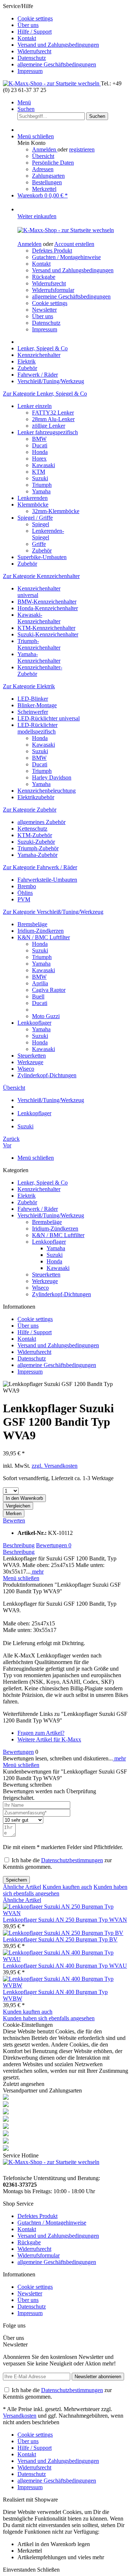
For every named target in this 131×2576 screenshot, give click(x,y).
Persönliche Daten (53, 163)
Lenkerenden (33, 498)
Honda (40, 452)
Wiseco (26, 1069)
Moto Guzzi (46, 1016)
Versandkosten (20, 2416)
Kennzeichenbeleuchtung (47, 791)
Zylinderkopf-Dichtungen (47, 1075)
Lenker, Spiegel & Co (43, 1183)
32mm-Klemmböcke (56, 511)
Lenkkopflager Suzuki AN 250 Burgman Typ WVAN (65, 1920)
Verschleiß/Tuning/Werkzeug (51, 1215)
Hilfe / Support (35, 32)
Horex (39, 459)
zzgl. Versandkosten (55, 1466)
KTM (39, 472)
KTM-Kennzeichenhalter (46, 628)
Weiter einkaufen (37, 216)
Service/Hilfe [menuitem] (51, 38)
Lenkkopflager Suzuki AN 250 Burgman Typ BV (60, 1939)
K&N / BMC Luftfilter (44, 937)
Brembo (27, 886)
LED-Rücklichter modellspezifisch (37, 728)
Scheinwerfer (33, 712)
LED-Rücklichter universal (49, 718)
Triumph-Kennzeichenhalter (39, 644)
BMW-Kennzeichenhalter (47, 602)
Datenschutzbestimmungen (72, 1860)
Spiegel (41, 524)
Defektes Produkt (52, 251)
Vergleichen (18, 1506)
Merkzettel (44, 189)
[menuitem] (73, 19)
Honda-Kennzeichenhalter (48, 608)
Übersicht (43, 156)
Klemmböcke (33, 505)
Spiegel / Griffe (35, 518)
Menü (24, 102)
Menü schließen (36, 136)
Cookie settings (35, 18)
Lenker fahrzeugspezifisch (48, 432)
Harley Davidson (52, 777)
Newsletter (44, 310)
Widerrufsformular (53, 290)
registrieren (82, 149)
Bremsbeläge (32, 924)
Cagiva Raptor (49, 990)
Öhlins (25, 893)
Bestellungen (47, 182)
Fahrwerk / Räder (38, 1209)
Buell (38, 996)
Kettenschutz (32, 829)
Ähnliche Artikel (22, 1887)
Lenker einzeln (35, 406)
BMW (39, 439)
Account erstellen (74, 244)
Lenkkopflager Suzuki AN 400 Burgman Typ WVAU (65, 1966)
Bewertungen (54, 1545)
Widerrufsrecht (34, 51)
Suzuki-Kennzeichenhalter (48, 634)
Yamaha (41, 491)
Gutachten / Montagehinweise (66, 257)
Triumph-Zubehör (38, 848)
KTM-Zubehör (35, 835)
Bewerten (14, 1520)
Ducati (40, 445)
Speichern (16, 1880)
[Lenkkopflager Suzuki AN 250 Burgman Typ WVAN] (65, 1913)
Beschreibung (19, 1545)
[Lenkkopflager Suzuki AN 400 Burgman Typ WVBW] (65, 1985)
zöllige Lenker (49, 426)
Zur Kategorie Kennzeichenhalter (41, 576)
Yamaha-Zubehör (37, 855)
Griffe (39, 544)
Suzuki (40, 478)
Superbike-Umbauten (42, 557)
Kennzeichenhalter (39, 1189)
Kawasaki (43, 465)
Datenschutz (32, 58)
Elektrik (27, 1196)
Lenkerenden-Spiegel (48, 534)
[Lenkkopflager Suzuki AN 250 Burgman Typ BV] (63, 1933)
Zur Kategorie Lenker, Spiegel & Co (45, 394)
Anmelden (45, 149)
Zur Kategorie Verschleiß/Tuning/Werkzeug (53, 912)
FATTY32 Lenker (53, 413)
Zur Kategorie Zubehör (30, 810)
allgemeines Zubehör (41, 822)
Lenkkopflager (34, 1023)
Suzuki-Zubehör (36, 842)
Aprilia (40, 983)
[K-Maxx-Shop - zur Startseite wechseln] (52, 83)
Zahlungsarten (48, 176)
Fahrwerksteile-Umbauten (47, 880)
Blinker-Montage (37, 705)
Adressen (43, 169)
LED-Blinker (33, 699)
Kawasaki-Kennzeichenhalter (39, 618)
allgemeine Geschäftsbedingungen (57, 64)
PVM (24, 899)
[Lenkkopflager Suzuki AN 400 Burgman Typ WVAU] (65, 1959)
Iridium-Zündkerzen (41, 931)
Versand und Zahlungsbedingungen (58, 45)
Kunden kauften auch (67, 1887)
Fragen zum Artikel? (41, 1733)
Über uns (28, 25)
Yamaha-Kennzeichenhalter (39, 657)
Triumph (42, 485)
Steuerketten (32, 1056)
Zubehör (42, 550)
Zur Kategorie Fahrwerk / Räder (40, 867)
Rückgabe (44, 277)
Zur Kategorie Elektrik (29, 686)
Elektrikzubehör (36, 797)
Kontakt (27, 38)
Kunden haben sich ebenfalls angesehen (49, 2018)
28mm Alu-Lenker (53, 419)
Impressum (30, 71)
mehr (37, 1572)
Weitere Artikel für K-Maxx (49, 1739)
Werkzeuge (30, 1062)
